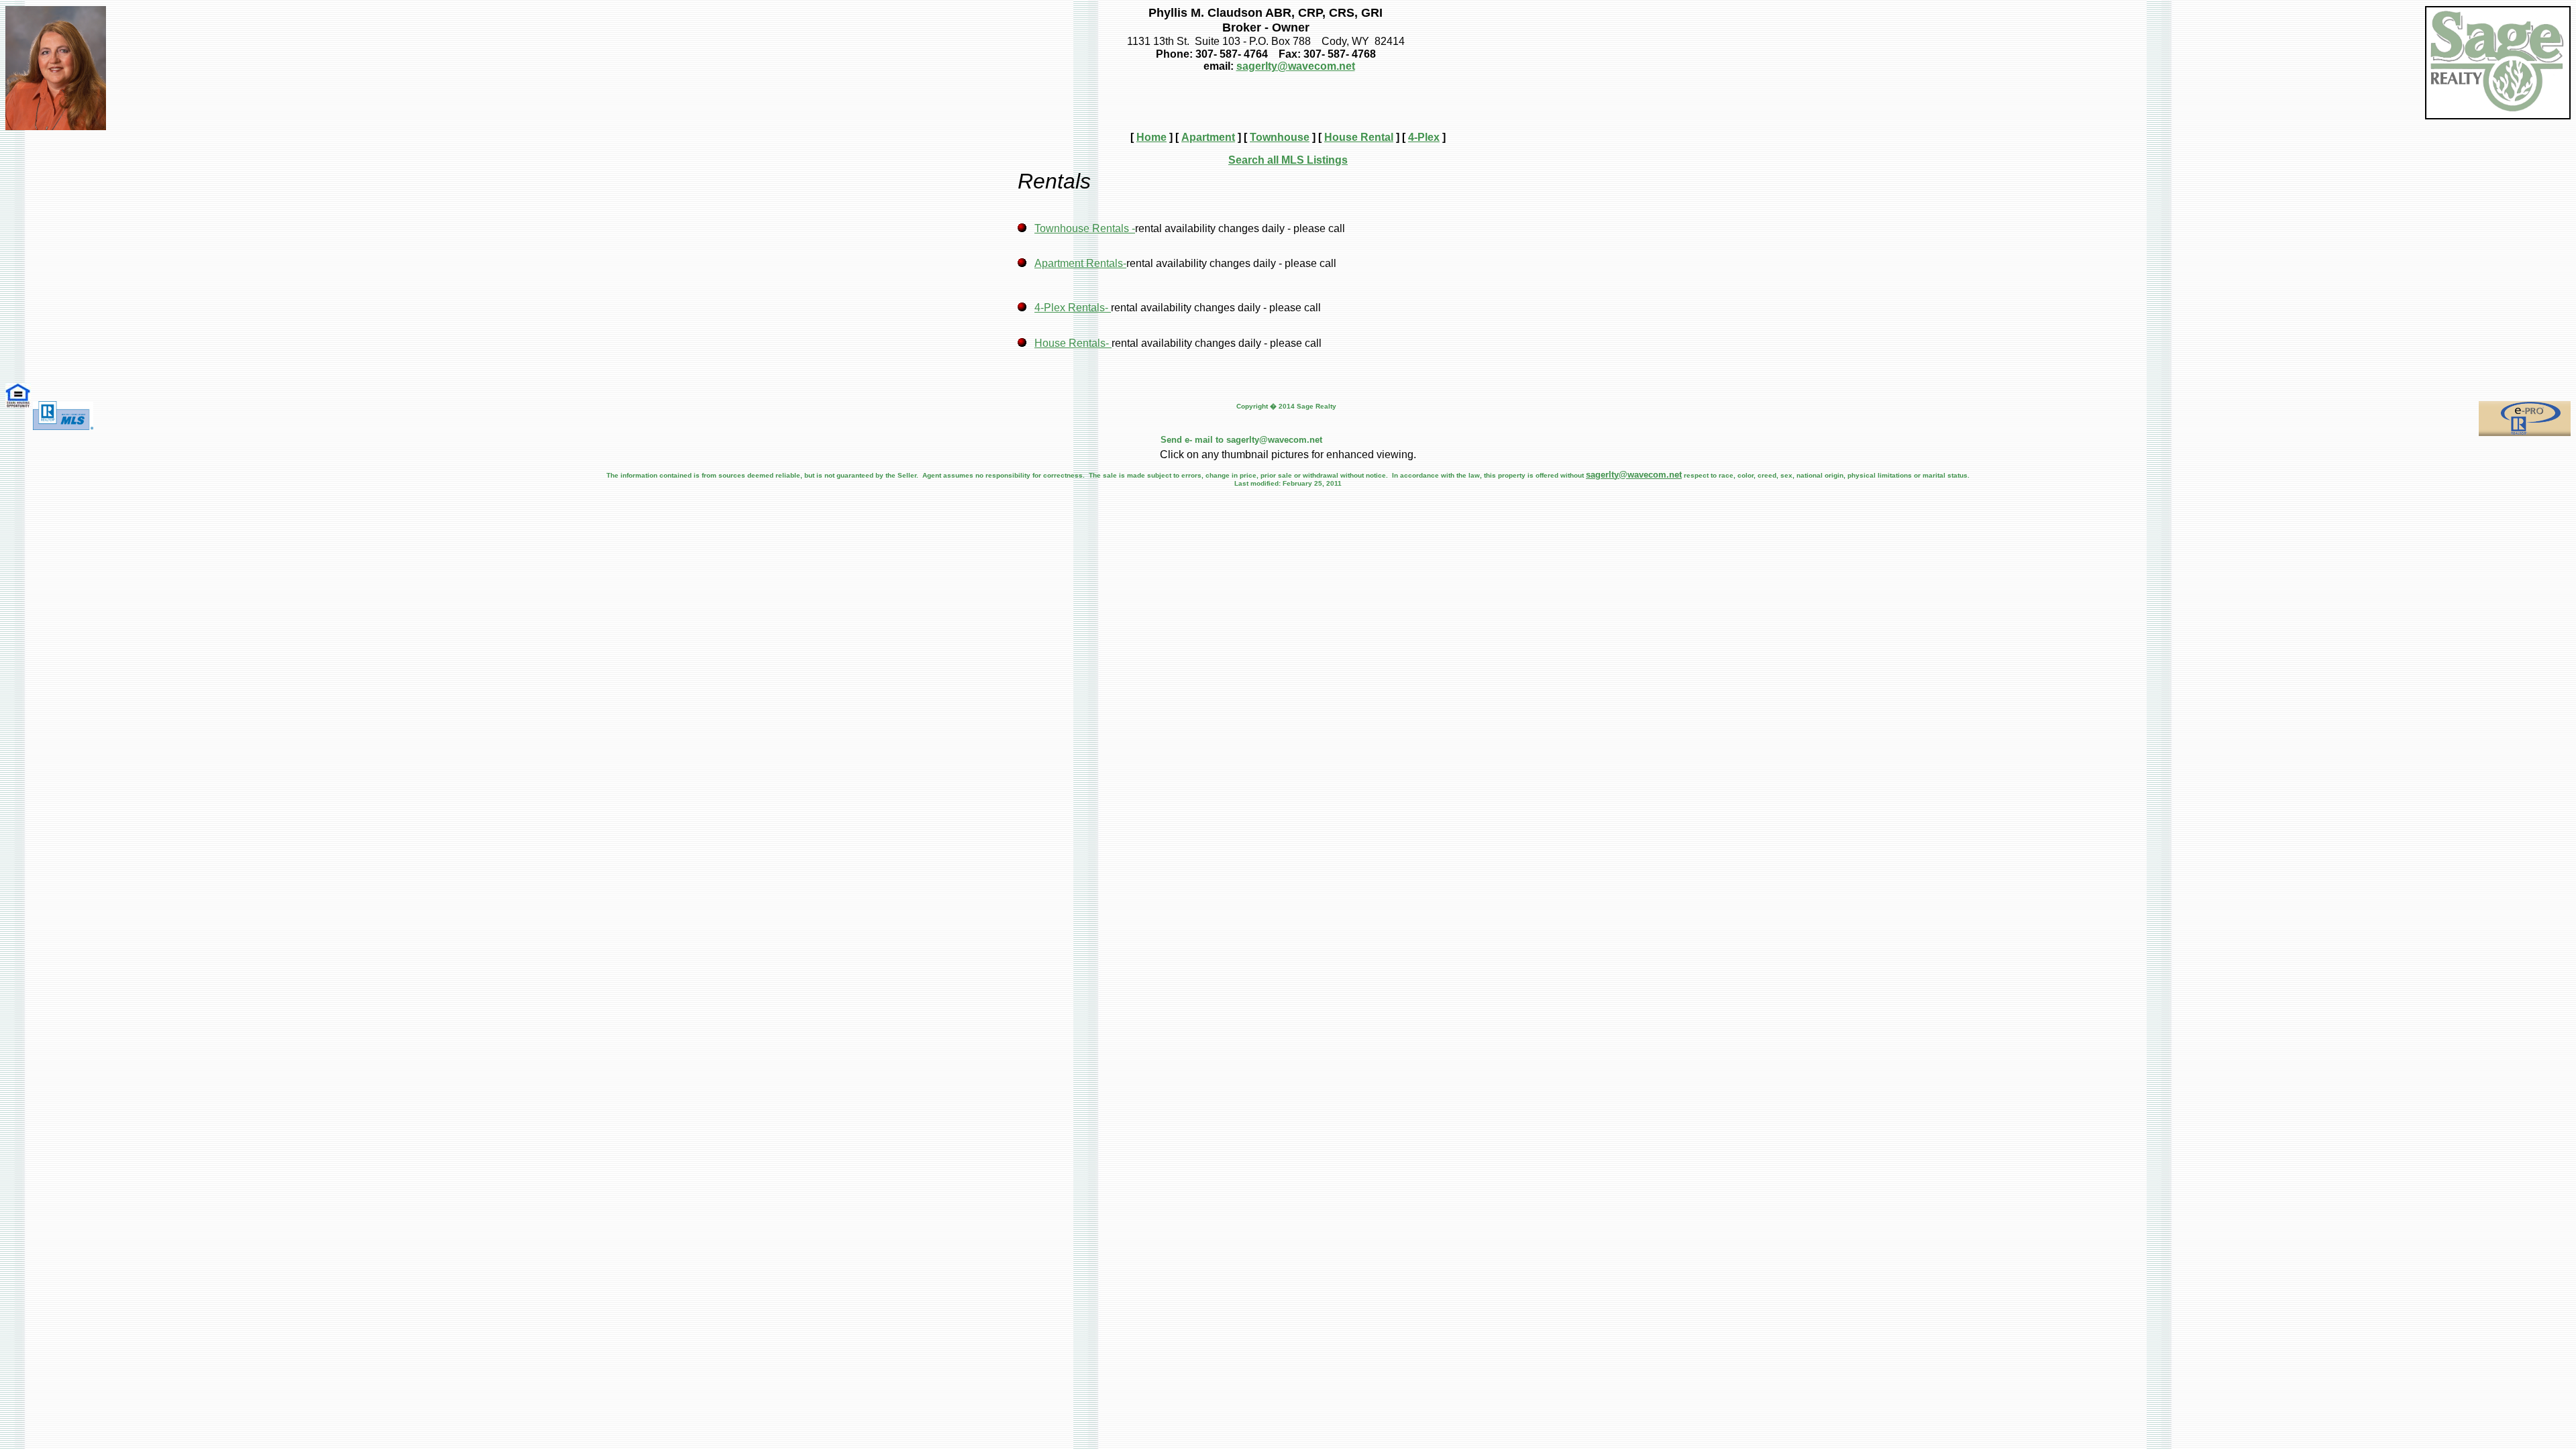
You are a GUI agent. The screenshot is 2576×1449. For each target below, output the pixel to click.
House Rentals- (1073, 343)
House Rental (1359, 137)
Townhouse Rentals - (1085, 228)
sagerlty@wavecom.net (1296, 66)
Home (1151, 137)
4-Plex (1424, 137)
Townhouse (1280, 137)
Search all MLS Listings (1288, 160)
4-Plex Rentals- (1073, 308)
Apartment (1208, 137)
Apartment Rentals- (1080, 263)
